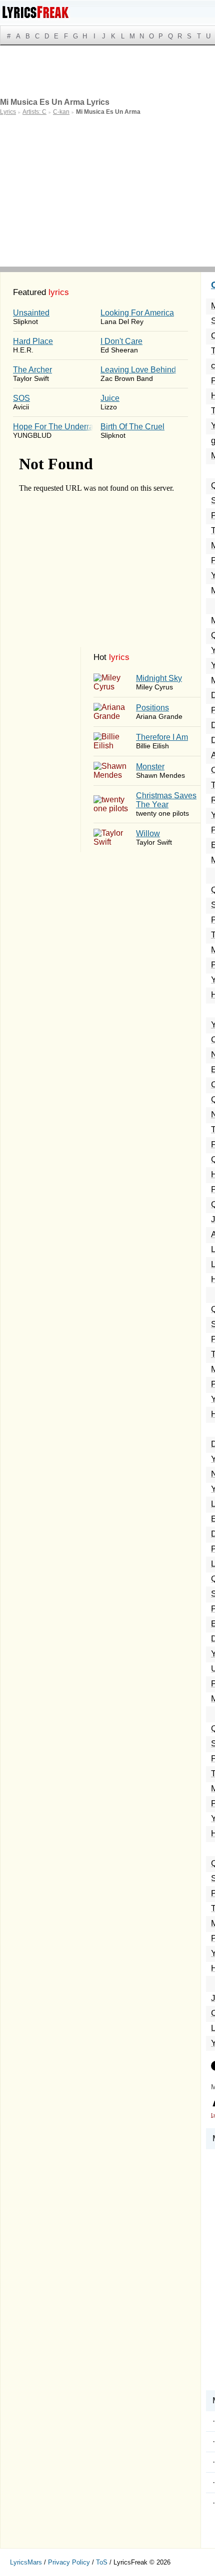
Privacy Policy (69, 2562)
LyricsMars (26, 2562)
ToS (102, 2562)
